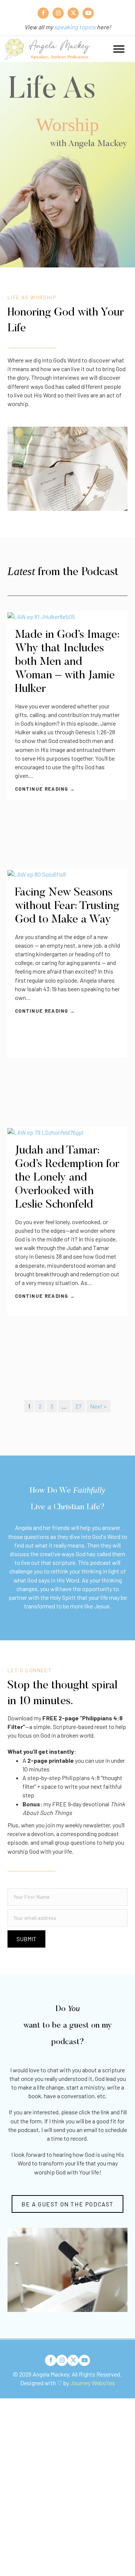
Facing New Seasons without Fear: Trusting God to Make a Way (67, 906)
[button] (26, 1939)
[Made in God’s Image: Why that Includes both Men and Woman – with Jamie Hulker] (67, 615)
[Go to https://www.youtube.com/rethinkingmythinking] (88, 13)
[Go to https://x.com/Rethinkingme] (73, 13)
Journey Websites (93, 2383)
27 (78, 1406)
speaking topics (75, 27)
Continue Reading (45, 789)
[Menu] (119, 49)
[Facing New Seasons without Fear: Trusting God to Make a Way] (67, 873)
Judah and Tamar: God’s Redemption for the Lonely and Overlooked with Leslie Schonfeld (67, 1178)
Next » (98, 1406)
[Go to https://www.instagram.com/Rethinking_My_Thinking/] (58, 13)
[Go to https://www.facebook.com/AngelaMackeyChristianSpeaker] (43, 13)
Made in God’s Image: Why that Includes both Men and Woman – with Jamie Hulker (67, 662)
